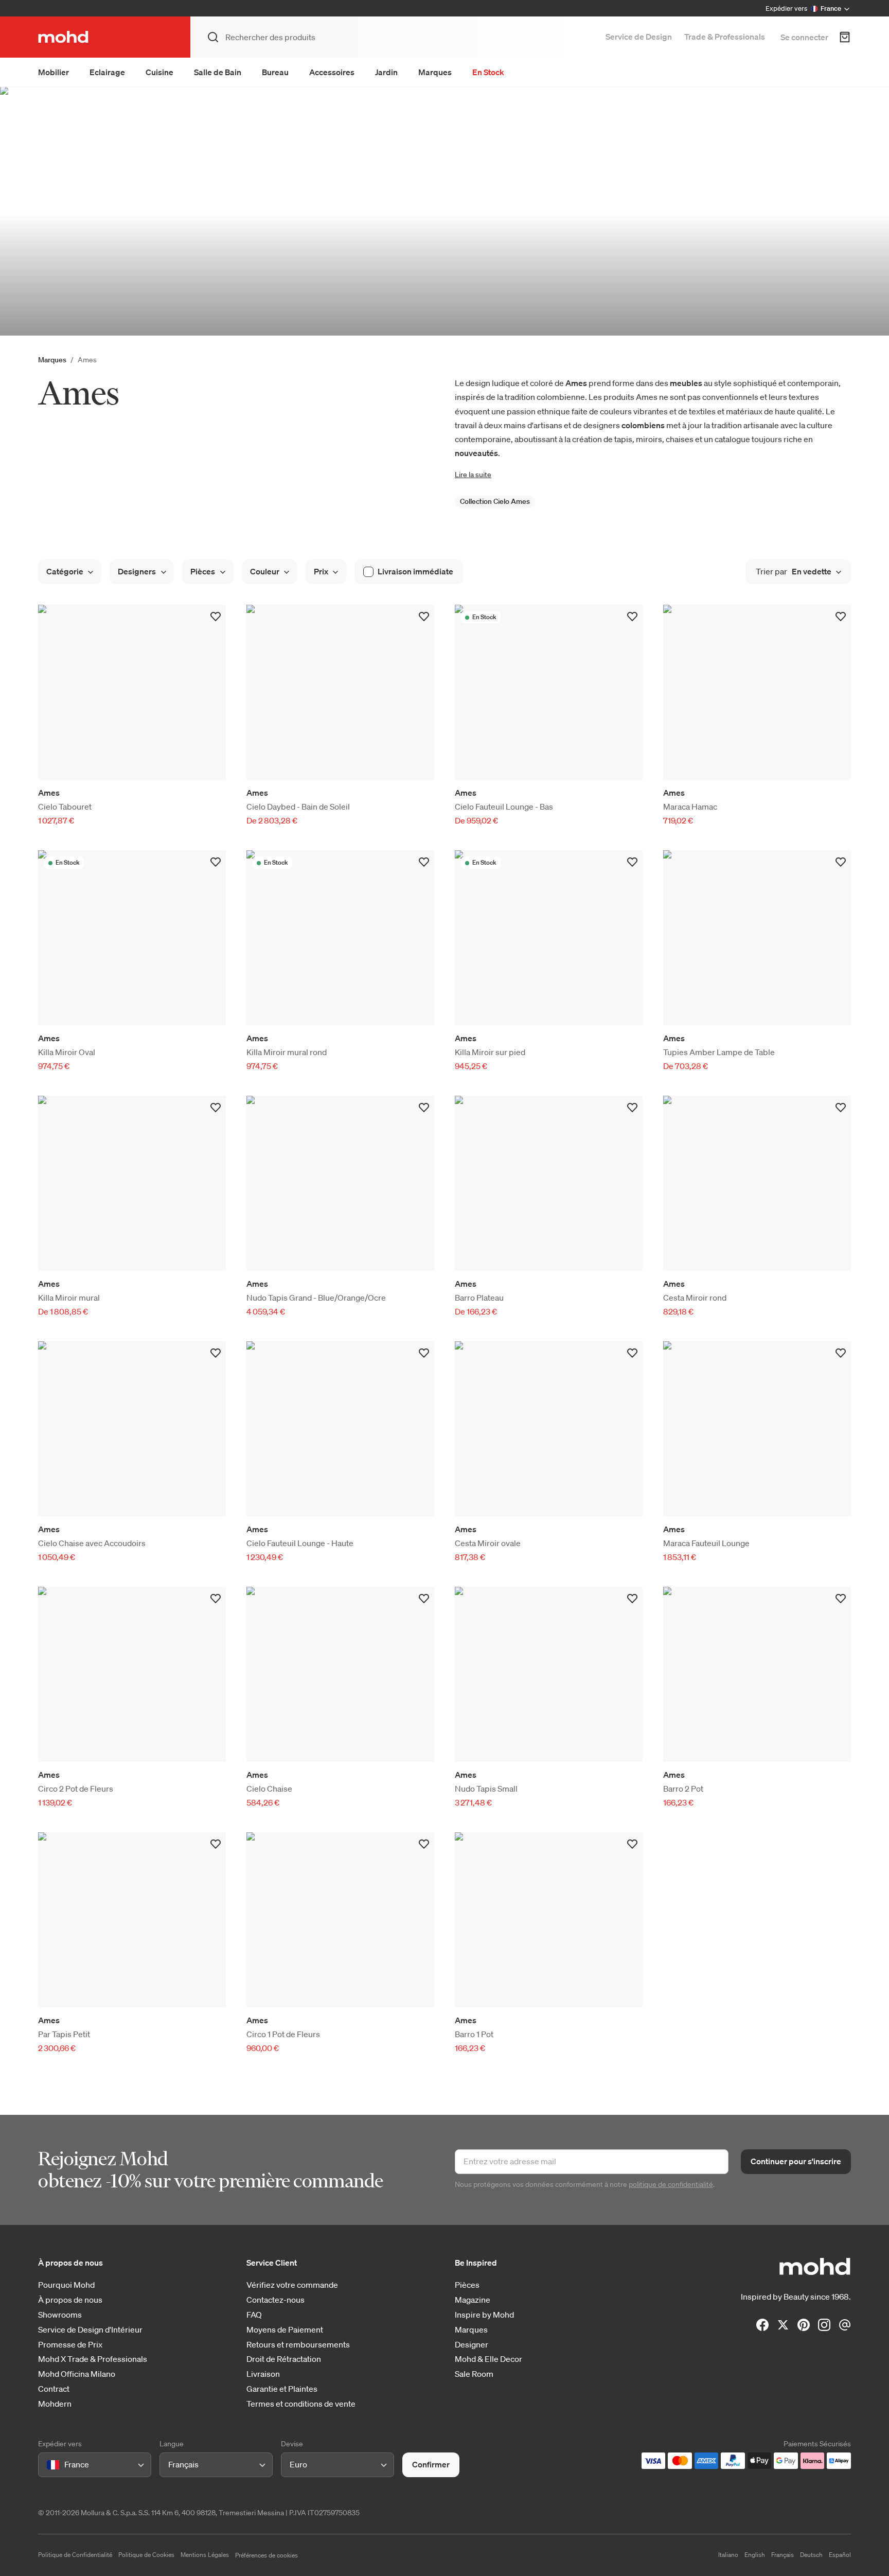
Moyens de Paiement (285, 2330)
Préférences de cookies (266, 2555)
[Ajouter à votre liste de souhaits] (216, 617)
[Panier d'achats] (845, 37)
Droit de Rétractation (284, 2359)
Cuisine (159, 72)
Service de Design (639, 37)
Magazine (473, 2300)
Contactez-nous (275, 2300)
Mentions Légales (205, 2555)
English (755, 2555)
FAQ (254, 2315)
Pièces (467, 2285)
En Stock (488, 72)
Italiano (728, 2555)
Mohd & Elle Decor (488, 2359)
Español (840, 2555)
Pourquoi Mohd (66, 2285)
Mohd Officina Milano (77, 2374)
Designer (472, 2345)
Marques (435, 72)
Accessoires (332, 72)
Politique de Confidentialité (75, 2555)
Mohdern (55, 2404)
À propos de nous (70, 2300)
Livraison (263, 2374)
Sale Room (474, 2374)
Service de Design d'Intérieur (90, 2330)
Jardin (386, 72)
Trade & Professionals (725, 37)
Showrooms (60, 2315)
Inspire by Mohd (484, 2315)
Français (783, 2555)
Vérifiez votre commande (292, 2285)
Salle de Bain (218, 72)
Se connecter (804, 37)
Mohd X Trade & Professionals (93, 2359)
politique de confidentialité (671, 2184)
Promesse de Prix (70, 2345)
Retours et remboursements (298, 2345)
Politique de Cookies (146, 2555)
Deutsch (811, 2555)
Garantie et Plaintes (282, 2389)
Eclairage (107, 72)
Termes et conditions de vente (301, 2404)
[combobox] (49, 2465)
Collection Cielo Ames (495, 501)
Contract (54, 2389)
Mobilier (54, 72)
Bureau (275, 72)
